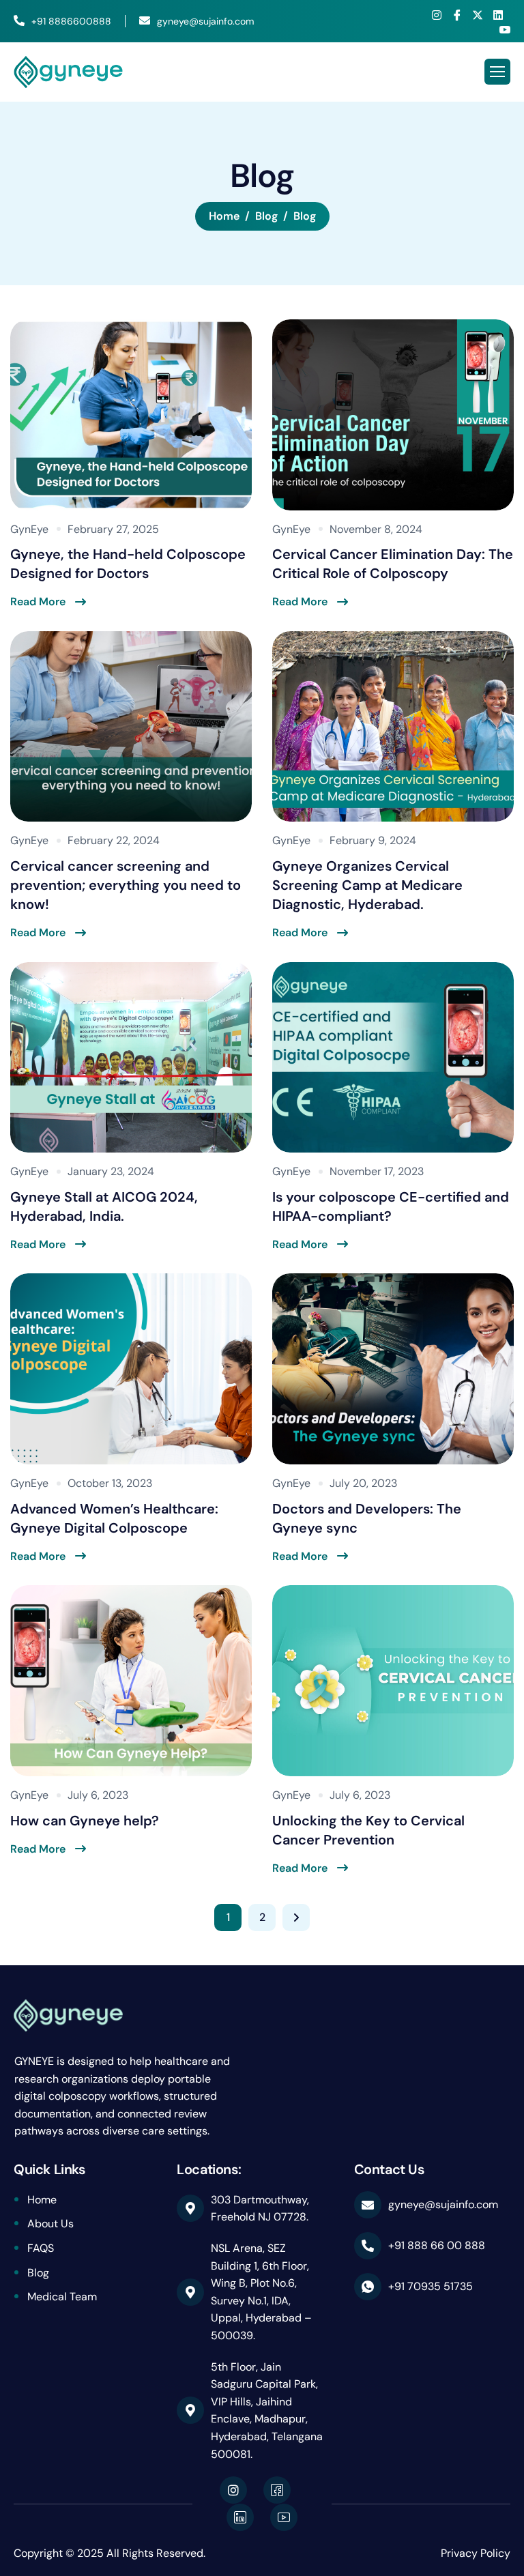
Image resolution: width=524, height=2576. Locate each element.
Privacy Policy (476, 2553)
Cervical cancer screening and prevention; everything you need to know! (126, 885)
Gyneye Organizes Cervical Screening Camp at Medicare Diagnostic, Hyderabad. (367, 885)
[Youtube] (505, 29)
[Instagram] (437, 15)
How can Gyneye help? (85, 1821)
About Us (50, 2224)
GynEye (29, 529)
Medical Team (62, 2297)
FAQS (41, 2248)
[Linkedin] (498, 15)
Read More (38, 602)
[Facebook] (457, 15)
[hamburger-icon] (497, 72)
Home (42, 2200)
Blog (38, 2273)
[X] (478, 15)
